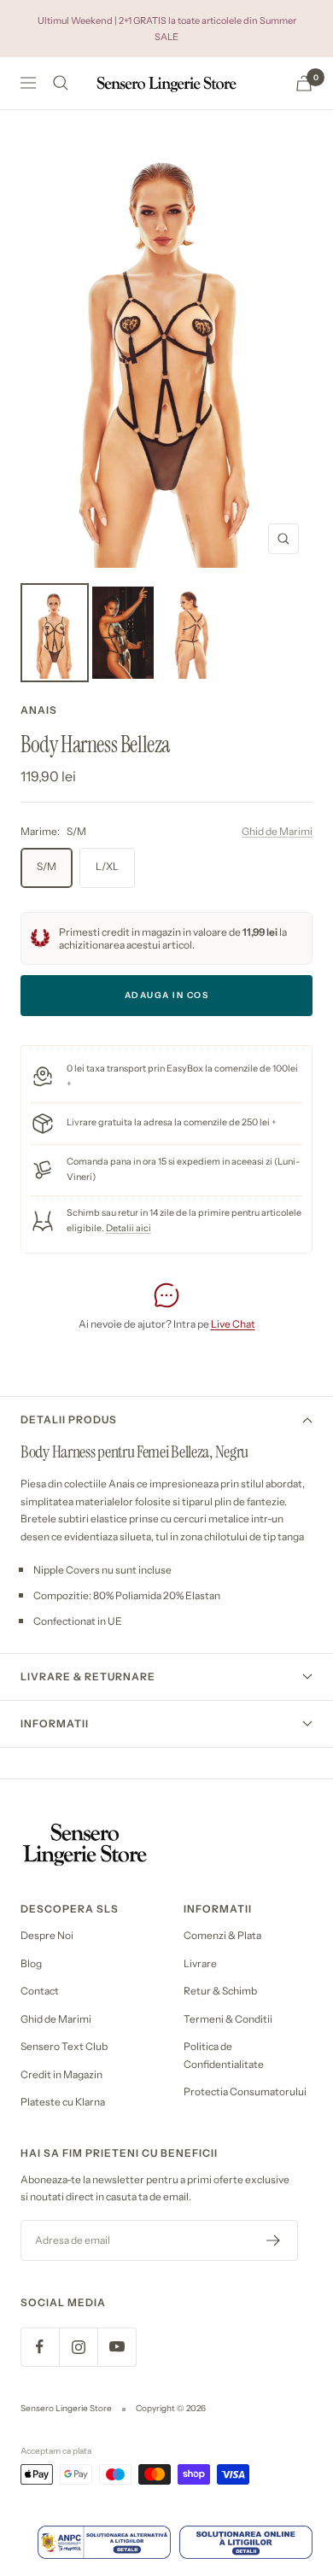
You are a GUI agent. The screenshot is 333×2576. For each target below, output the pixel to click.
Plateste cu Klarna (63, 2102)
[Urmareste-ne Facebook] (40, 2347)
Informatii (55, 1723)
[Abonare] (274, 2240)
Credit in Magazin (61, 2074)
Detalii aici (129, 1228)
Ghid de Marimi (277, 831)
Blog (31, 1963)
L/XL (107, 866)
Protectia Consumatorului (245, 2091)
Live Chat (233, 1324)
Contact (40, 1991)
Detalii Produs (69, 1419)
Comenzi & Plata (222, 1935)
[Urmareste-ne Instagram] (78, 2347)
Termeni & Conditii (228, 2019)
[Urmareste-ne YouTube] (117, 2347)
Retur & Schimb (220, 1991)
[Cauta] (61, 83)
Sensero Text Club (64, 2046)
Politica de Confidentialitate (224, 2055)
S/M (47, 866)
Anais (39, 710)
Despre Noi (47, 1935)
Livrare (200, 1963)
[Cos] (304, 83)
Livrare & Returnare (88, 1676)
